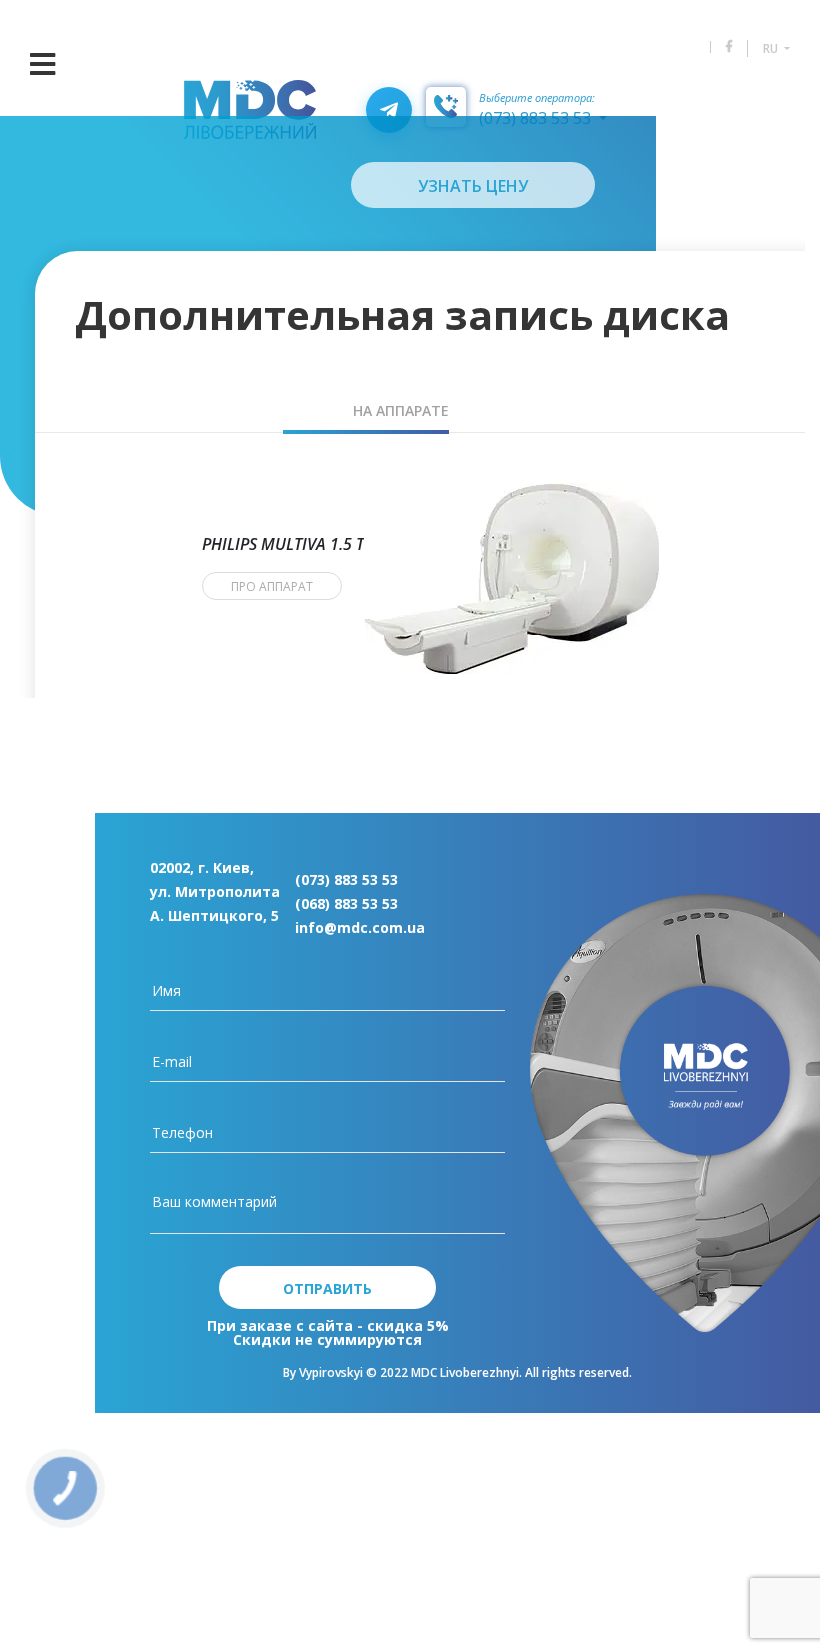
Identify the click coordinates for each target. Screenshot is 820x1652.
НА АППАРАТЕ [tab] (401, 411)
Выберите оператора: (537, 98)
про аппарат (272, 586)
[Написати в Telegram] (389, 110)
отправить (327, 1288)
